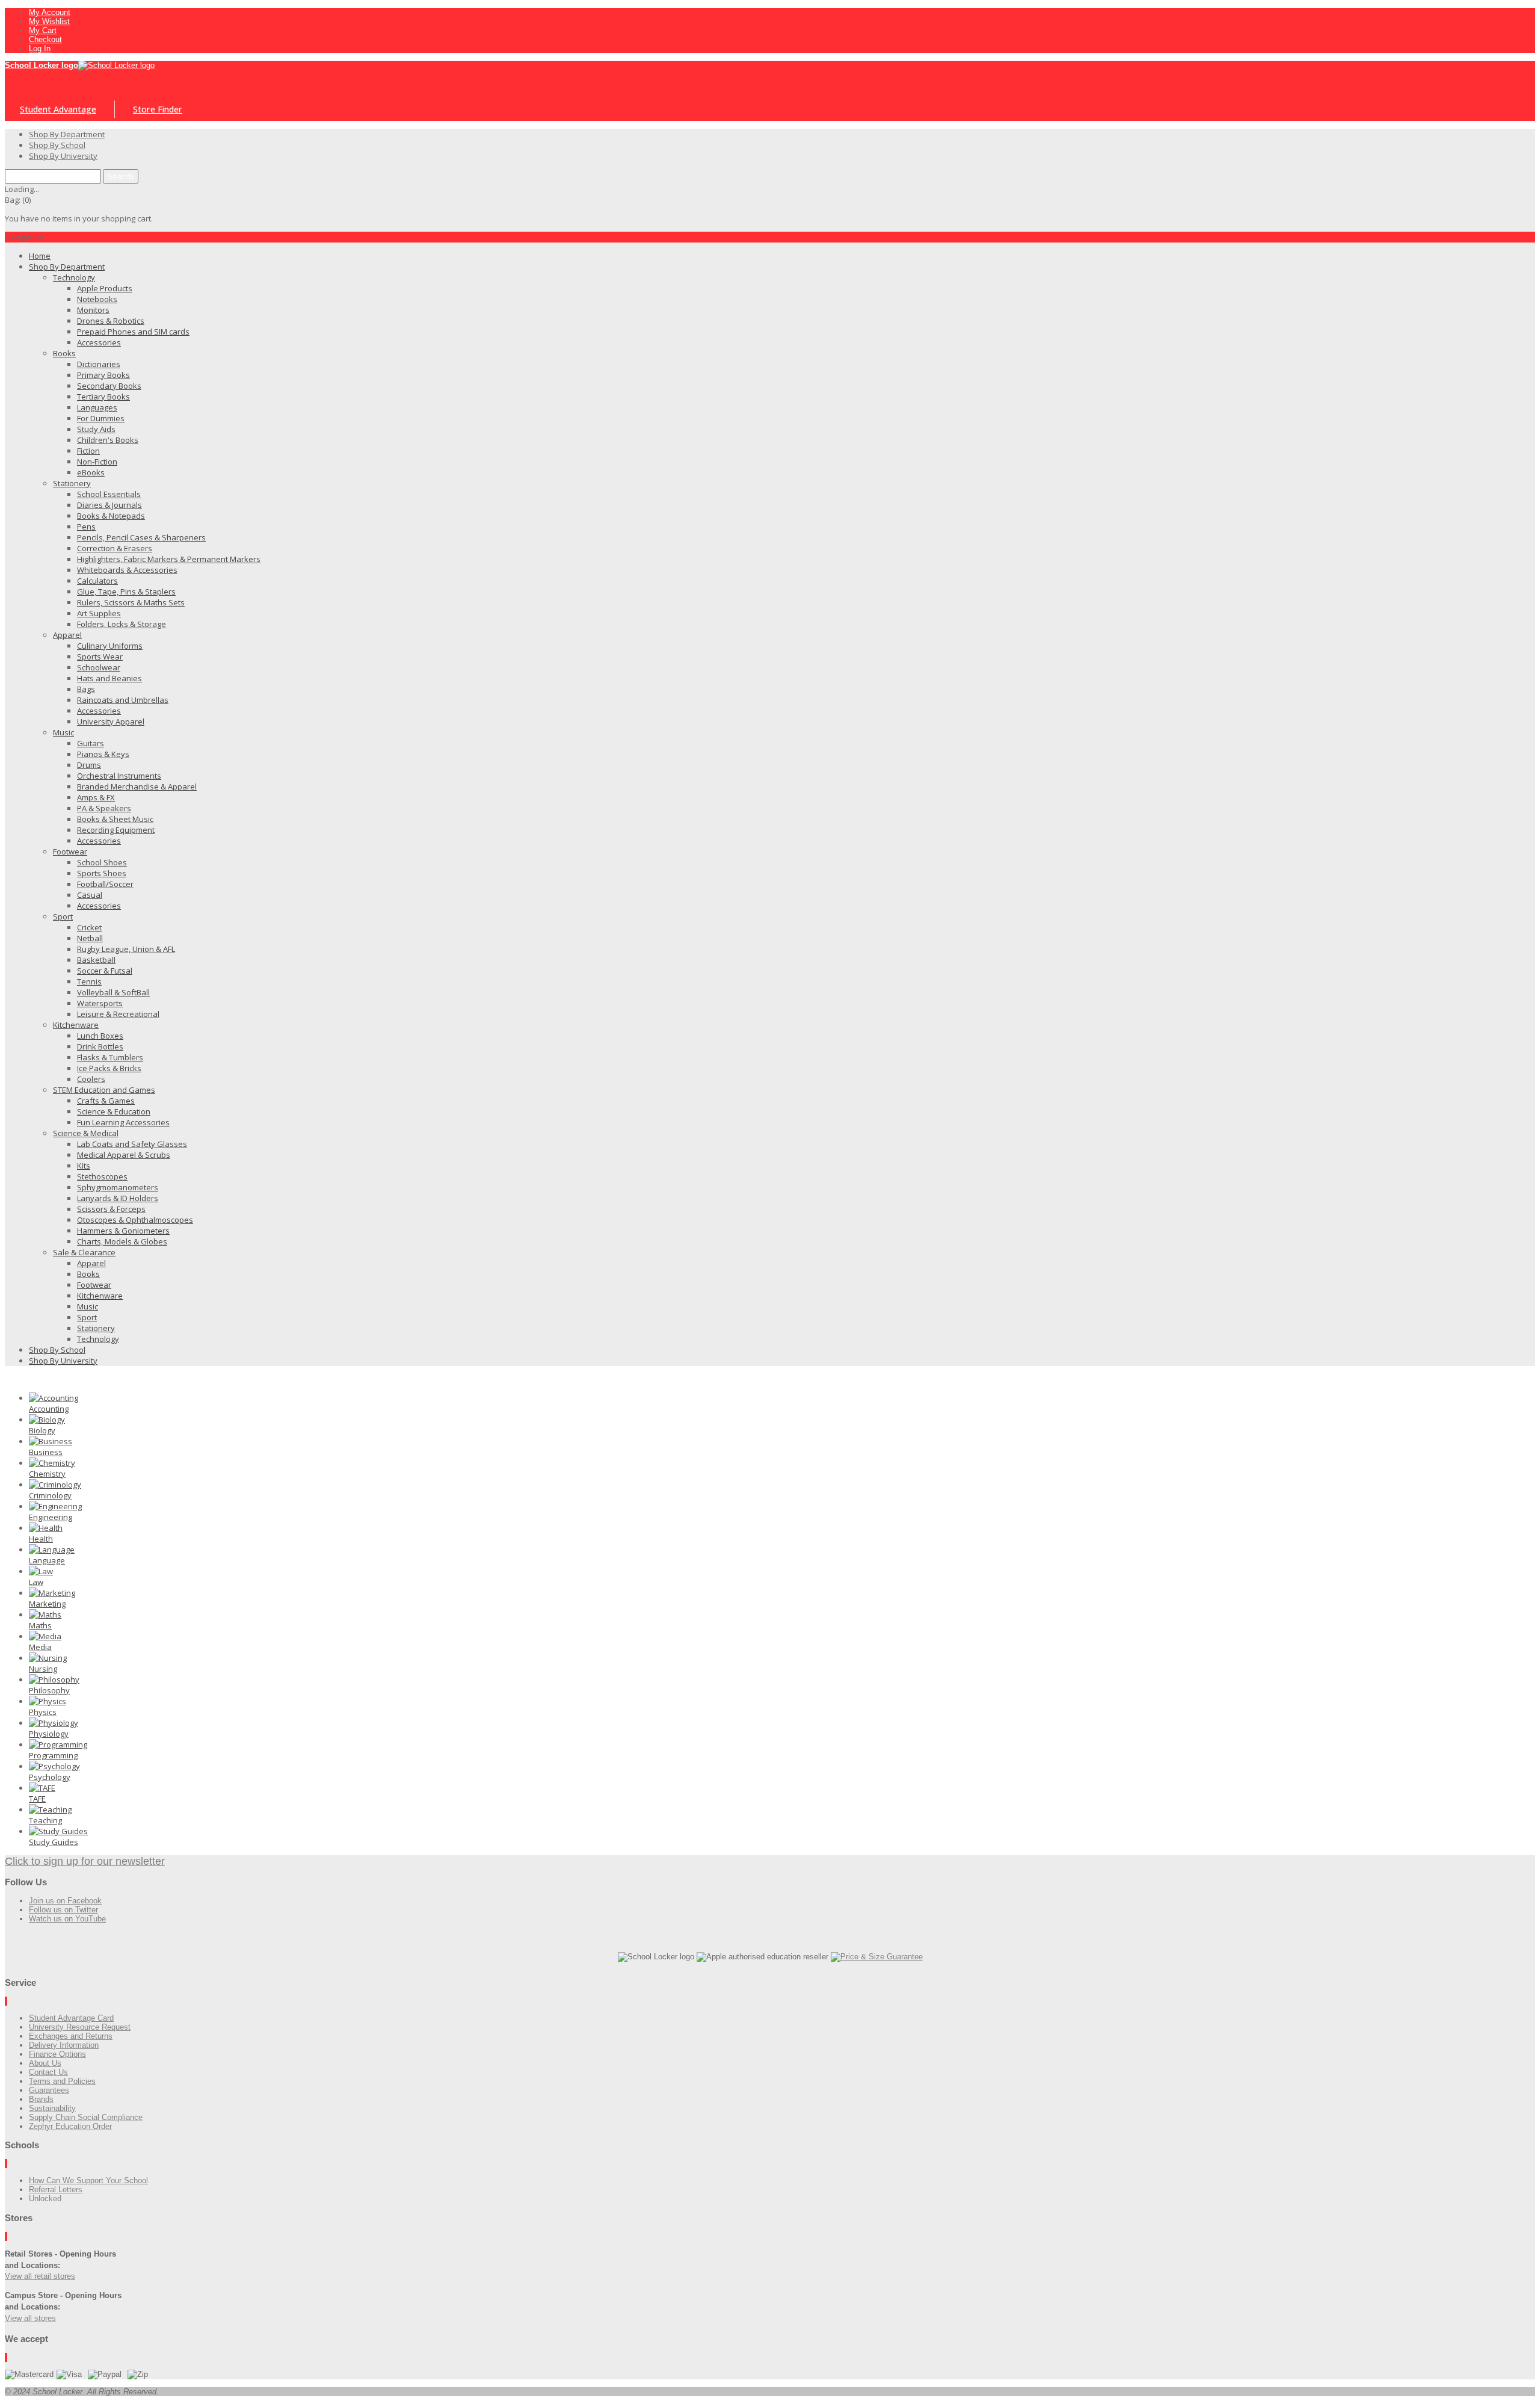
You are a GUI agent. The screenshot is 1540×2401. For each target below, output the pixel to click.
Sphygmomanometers (118, 1187)
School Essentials (109, 494)
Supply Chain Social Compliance (86, 2117)
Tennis (89, 981)
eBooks (91, 472)
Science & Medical (86, 1133)
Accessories (99, 342)
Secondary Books (109, 386)
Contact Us (48, 2072)
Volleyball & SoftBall (113, 992)
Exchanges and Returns (71, 2036)
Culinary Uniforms (110, 646)
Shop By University (63, 1361)
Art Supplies (99, 613)
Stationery (72, 483)
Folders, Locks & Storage (122, 624)
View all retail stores (40, 2276)
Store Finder (158, 109)
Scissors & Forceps (111, 1209)
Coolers (91, 1079)
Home (40, 256)
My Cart (43, 30)
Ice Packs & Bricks (109, 1068)
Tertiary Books (103, 397)
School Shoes (102, 862)
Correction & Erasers (115, 548)
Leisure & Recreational (118, 1014)
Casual (90, 895)
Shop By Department (67, 267)
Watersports (100, 1003)
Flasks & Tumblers (110, 1057)
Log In (40, 48)
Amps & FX (96, 797)
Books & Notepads (111, 516)
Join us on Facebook (65, 1901)
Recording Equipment (116, 830)
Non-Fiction (97, 462)
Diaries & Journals (109, 505)
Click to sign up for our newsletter (85, 1861)
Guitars (91, 743)
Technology (74, 277)
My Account (50, 12)
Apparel (67, 635)
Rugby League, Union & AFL (126, 949)
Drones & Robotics (111, 321)
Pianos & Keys (103, 754)
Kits (84, 1166)
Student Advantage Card (71, 2018)
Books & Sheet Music (115, 819)
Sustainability (52, 2108)
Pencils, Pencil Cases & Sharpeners (141, 537)
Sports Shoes (102, 873)
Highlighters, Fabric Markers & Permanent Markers (169, 559)
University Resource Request (80, 2027)
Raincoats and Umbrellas (123, 700)
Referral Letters (56, 2189)
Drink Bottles (100, 1046)
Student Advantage (58, 109)
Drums (89, 765)
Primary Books (103, 375)
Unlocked (45, 2199)
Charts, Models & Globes (122, 1241)
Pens (86, 527)
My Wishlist (49, 21)
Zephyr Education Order (70, 2126)
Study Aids (96, 429)
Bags (86, 689)
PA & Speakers (104, 808)
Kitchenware (76, 1025)
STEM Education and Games (104, 1090)
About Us (45, 2063)
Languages (97, 407)
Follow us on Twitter (63, 1910)
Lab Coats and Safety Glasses (132, 1144)
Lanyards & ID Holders (118, 1198)
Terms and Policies (62, 2081)
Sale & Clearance (84, 1252)
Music (63, 732)
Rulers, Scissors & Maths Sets (131, 602)
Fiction (88, 451)
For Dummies (101, 418)
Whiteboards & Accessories (127, 570)
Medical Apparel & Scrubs (124, 1155)
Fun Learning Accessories (123, 1122)
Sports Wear (100, 657)
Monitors (93, 310)
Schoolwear (99, 667)
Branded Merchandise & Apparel (137, 786)
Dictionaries (99, 364)
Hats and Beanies (109, 678)
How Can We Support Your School (88, 2180)
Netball (90, 938)
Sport (63, 916)
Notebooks (97, 299)
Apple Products (105, 288)
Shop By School (57, 1350)
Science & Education (114, 1111)
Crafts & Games (106, 1101)
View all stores (30, 2318)
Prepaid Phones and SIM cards (133, 332)
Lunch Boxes (100, 1036)
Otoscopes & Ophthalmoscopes (135, 1220)
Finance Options (57, 2054)
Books (64, 353)
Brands (41, 2099)
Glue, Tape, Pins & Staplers (126, 592)
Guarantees (49, 2090)
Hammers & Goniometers (123, 1231)
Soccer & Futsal (105, 971)
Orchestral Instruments (119, 776)
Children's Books (108, 440)
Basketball (96, 960)
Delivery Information (64, 2045)
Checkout (45, 39)
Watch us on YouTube (67, 1919)
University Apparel (111, 722)
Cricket (89, 927)
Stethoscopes (102, 1176)
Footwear (70, 851)
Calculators (97, 581)
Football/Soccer (105, 884)
